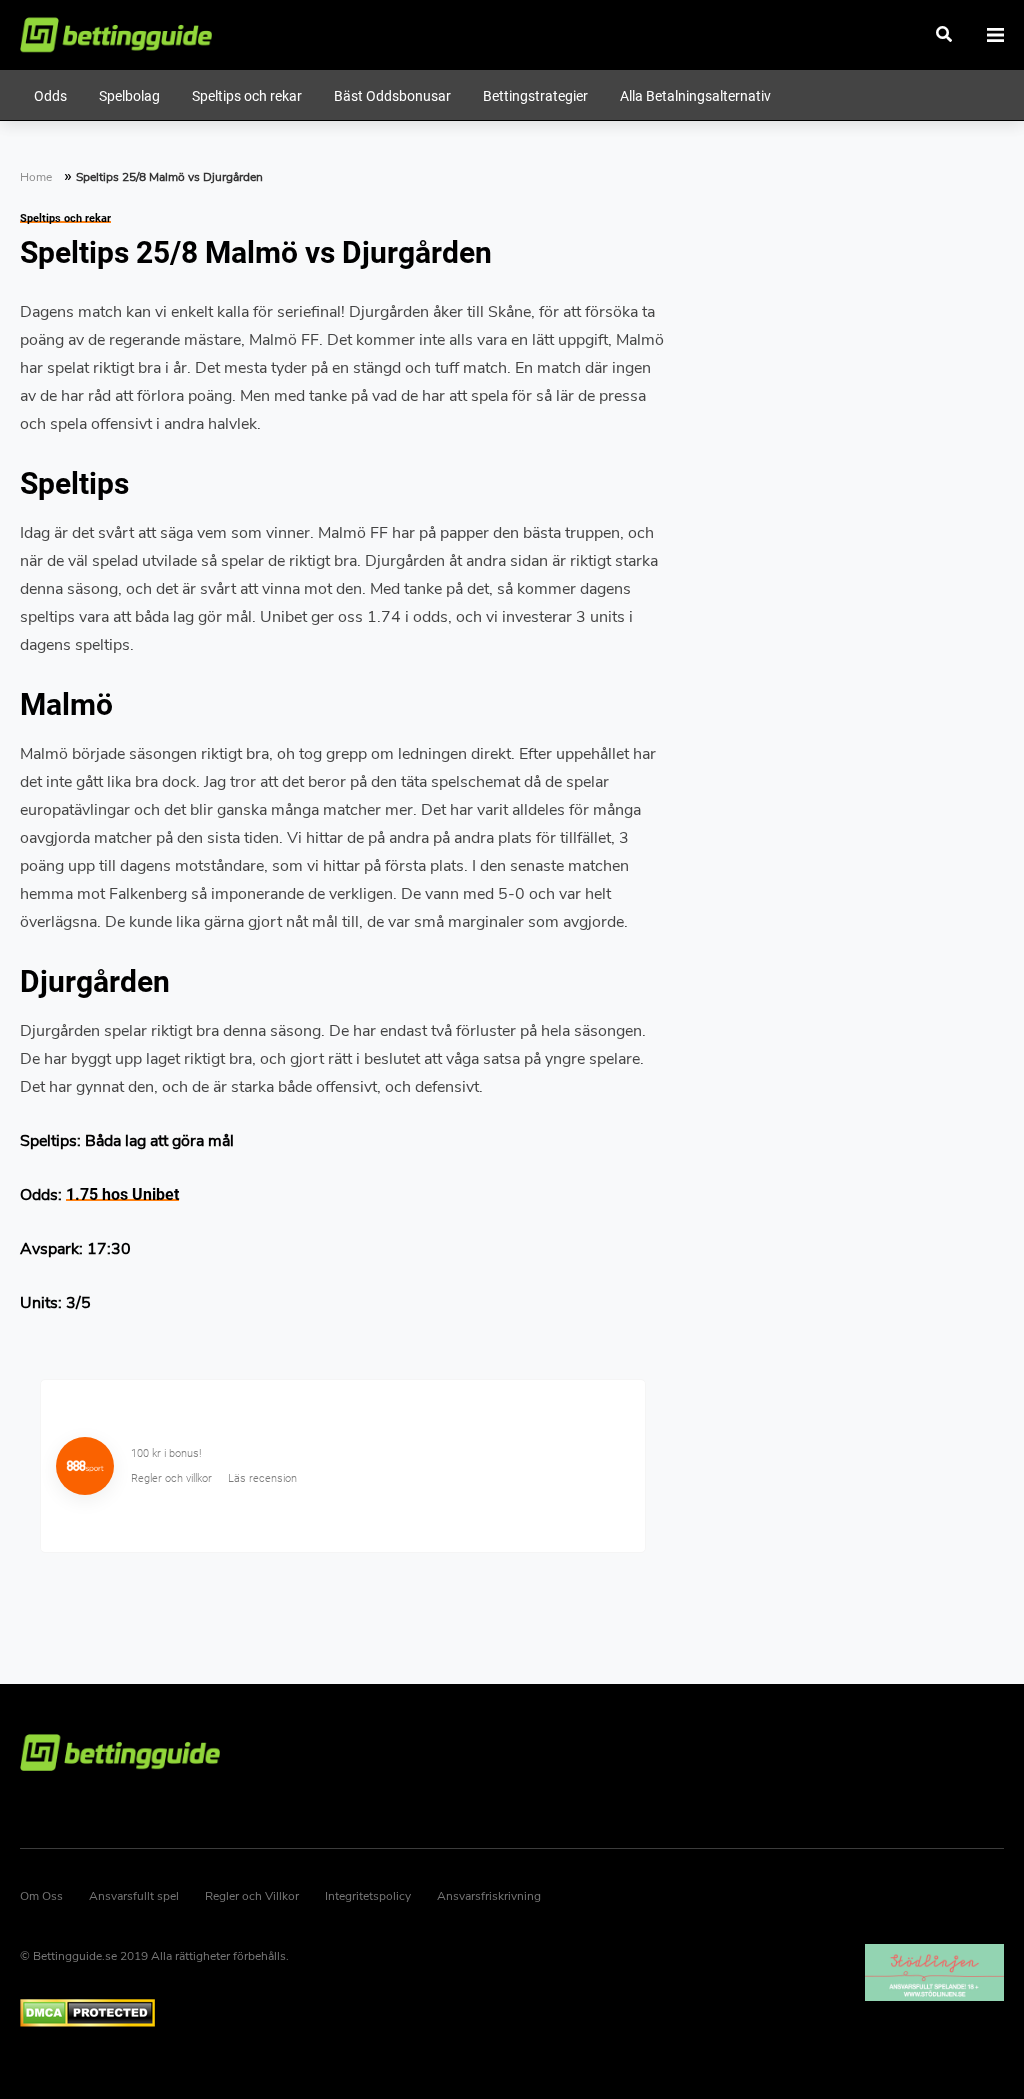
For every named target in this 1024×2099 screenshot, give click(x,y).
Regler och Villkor (252, 1896)
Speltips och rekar (65, 218)
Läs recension (262, 1478)
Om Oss (41, 1896)
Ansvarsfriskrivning (489, 1896)
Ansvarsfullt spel (134, 1896)
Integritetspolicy (368, 1896)
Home (36, 177)
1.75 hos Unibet (122, 1194)
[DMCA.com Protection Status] (343, 2013)
